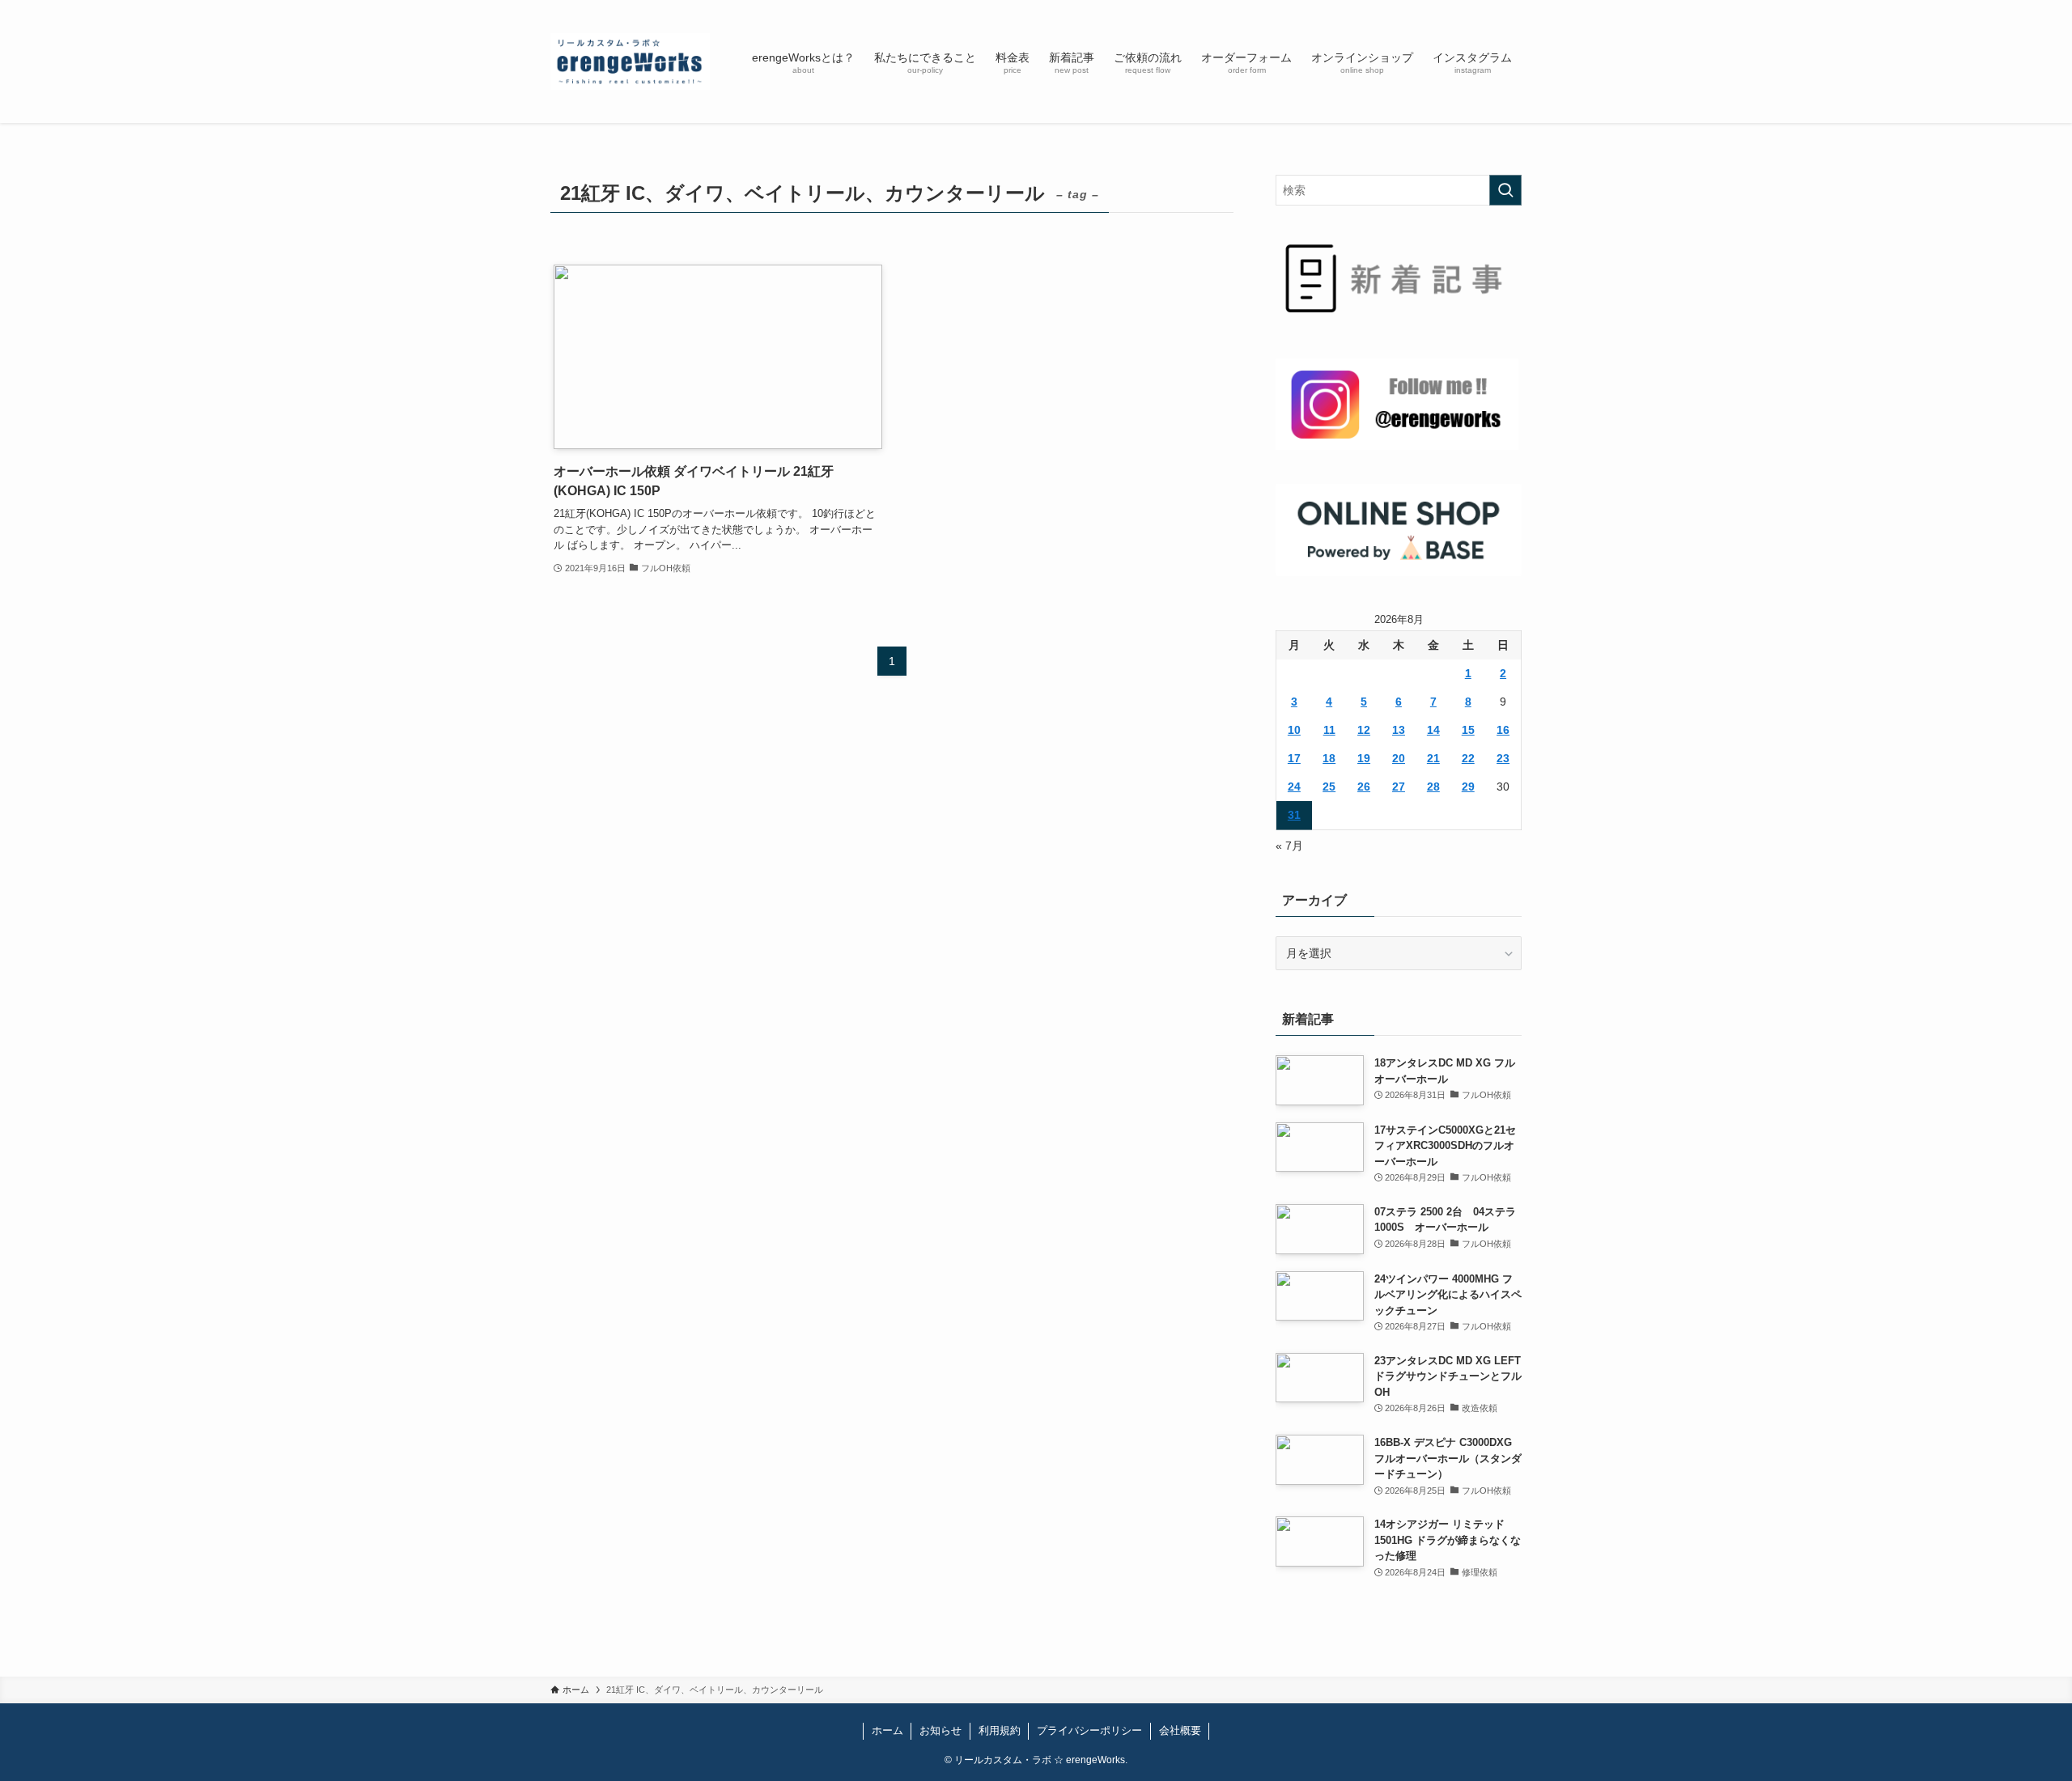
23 (1503, 758)
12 (1364, 730)
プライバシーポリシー (1089, 1730)
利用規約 (1000, 1730)
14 (1433, 730)
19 (1364, 758)
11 (1329, 730)
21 (1433, 758)
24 (1294, 787)
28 (1433, 787)
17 (1294, 758)
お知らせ (940, 1730)
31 (1294, 815)
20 (1399, 758)
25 (1329, 787)
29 (1468, 787)
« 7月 (1289, 846)
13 (1399, 730)
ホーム (887, 1730)
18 (1329, 758)
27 (1399, 787)
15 (1468, 730)
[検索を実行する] (1505, 190)
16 (1503, 730)
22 (1468, 758)
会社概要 (1180, 1730)
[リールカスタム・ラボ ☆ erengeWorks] (630, 61)
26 (1364, 787)
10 (1294, 730)
